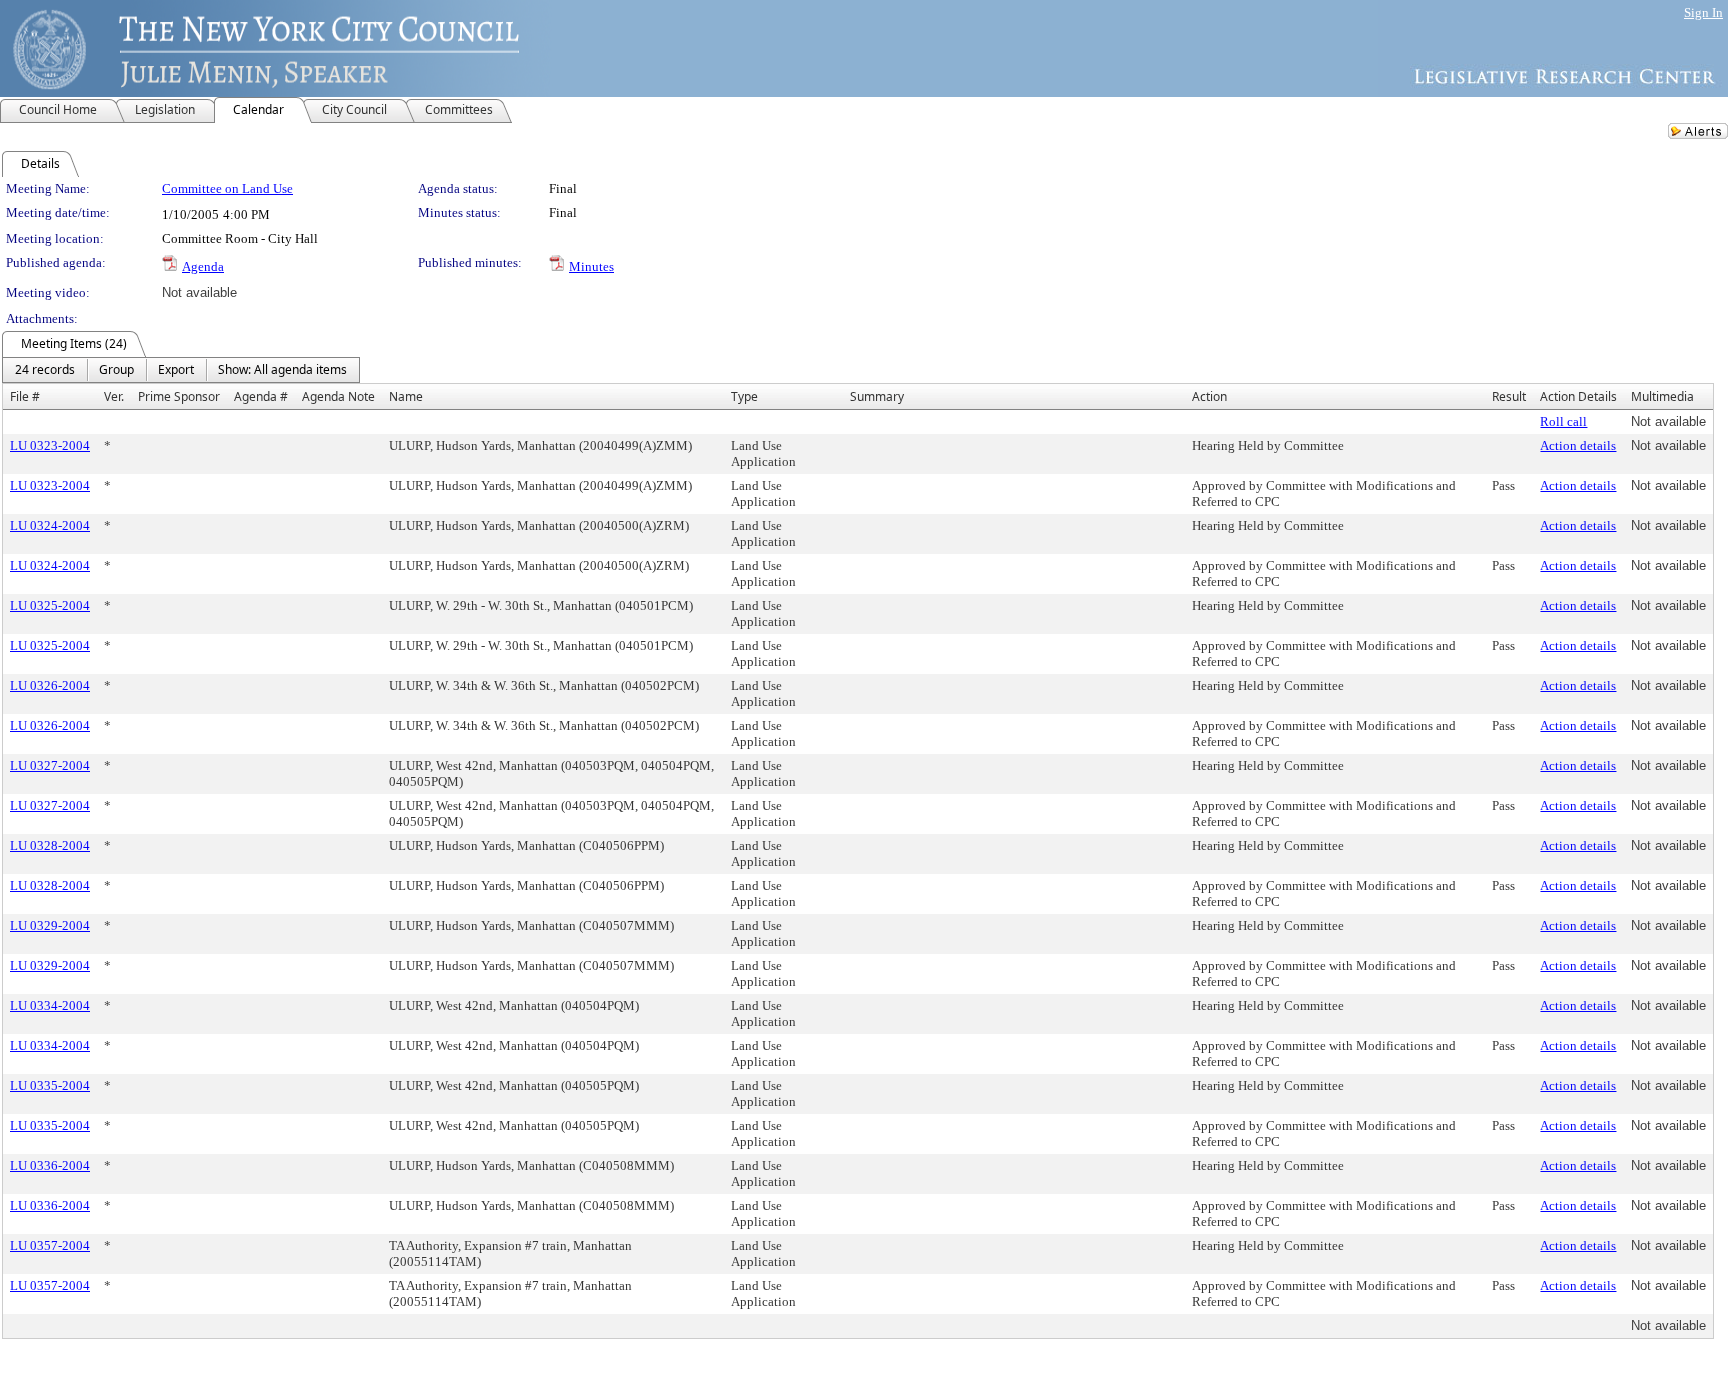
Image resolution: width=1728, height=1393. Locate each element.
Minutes (591, 266)
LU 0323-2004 (50, 445)
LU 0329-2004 (50, 925)
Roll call (1563, 421)
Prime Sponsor (179, 396)
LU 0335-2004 (50, 1085)
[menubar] (181, 370)
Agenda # (261, 396)
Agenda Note (338, 396)
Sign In (1703, 12)
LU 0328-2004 (50, 845)
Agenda (203, 266)
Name (406, 396)
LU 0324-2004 (50, 525)
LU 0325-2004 (50, 605)
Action (1209, 396)
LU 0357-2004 (50, 1245)
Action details (1578, 445)
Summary (877, 396)
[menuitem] (45, 370)
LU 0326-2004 (50, 685)
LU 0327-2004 (50, 765)
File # (25, 396)
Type (744, 396)
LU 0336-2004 (50, 1165)
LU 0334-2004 (50, 1005)
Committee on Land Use (227, 188)
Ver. (114, 396)
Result (1509, 396)
